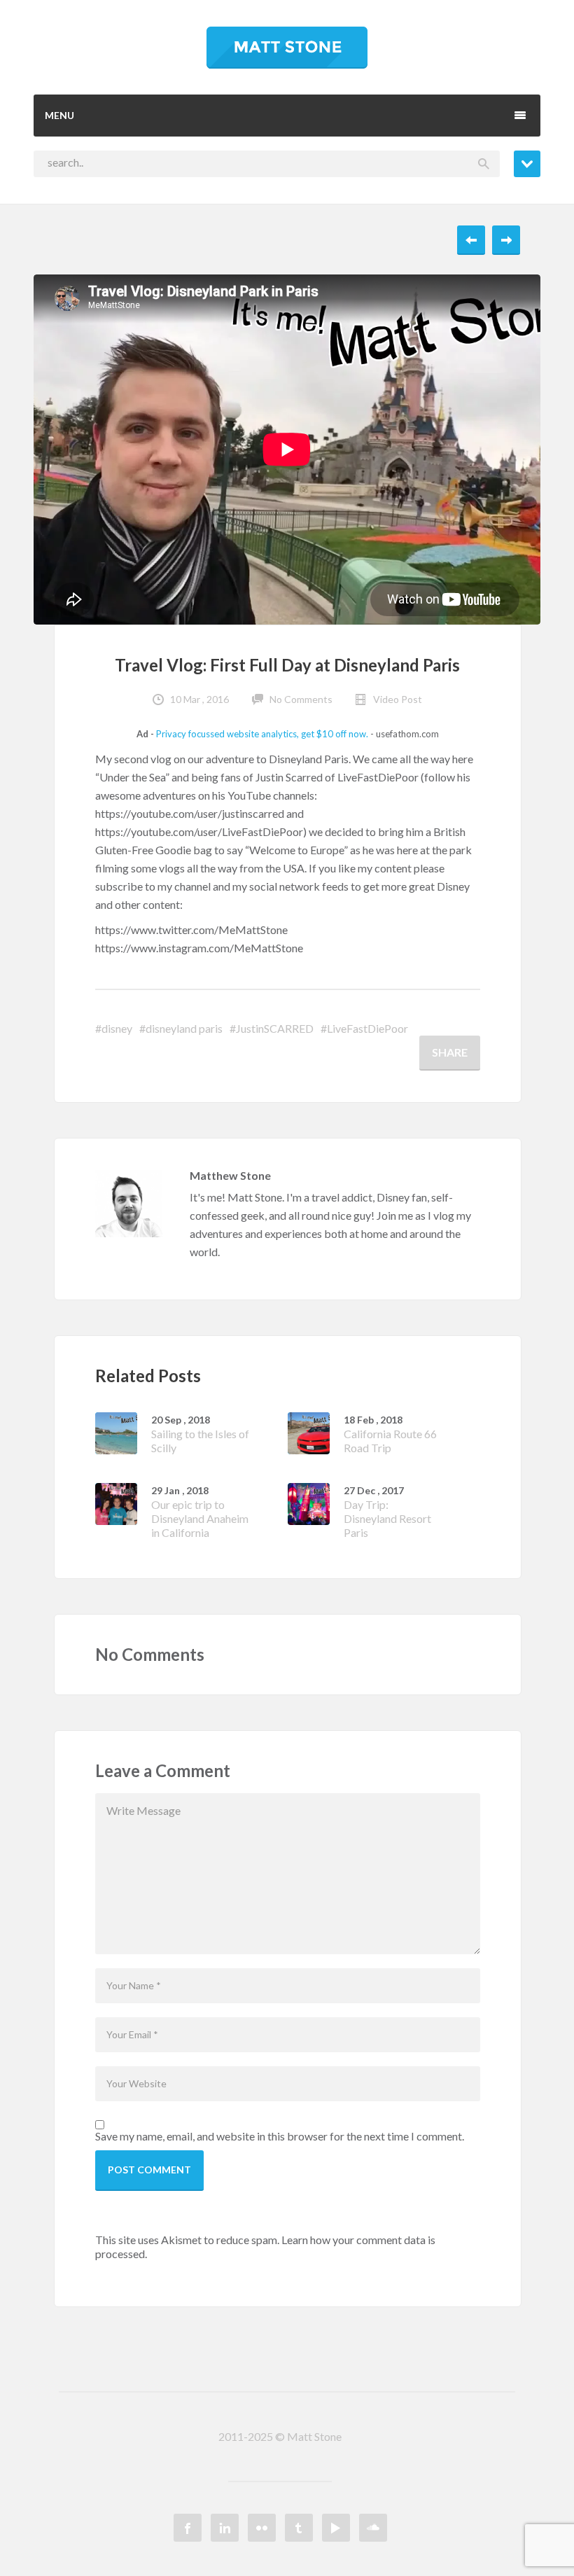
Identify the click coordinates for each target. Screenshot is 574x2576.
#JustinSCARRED (272, 1028)
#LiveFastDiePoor (364, 1028)
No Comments (301, 699)
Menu (59, 115)
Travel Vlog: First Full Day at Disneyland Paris (287, 665)
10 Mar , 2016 (199, 699)
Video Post (398, 699)
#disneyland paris (181, 1028)
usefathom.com (407, 734)
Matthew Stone (230, 1175)
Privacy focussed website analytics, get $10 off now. (262, 734)
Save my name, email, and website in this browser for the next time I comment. (280, 2136)
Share (450, 1052)
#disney (114, 1028)
